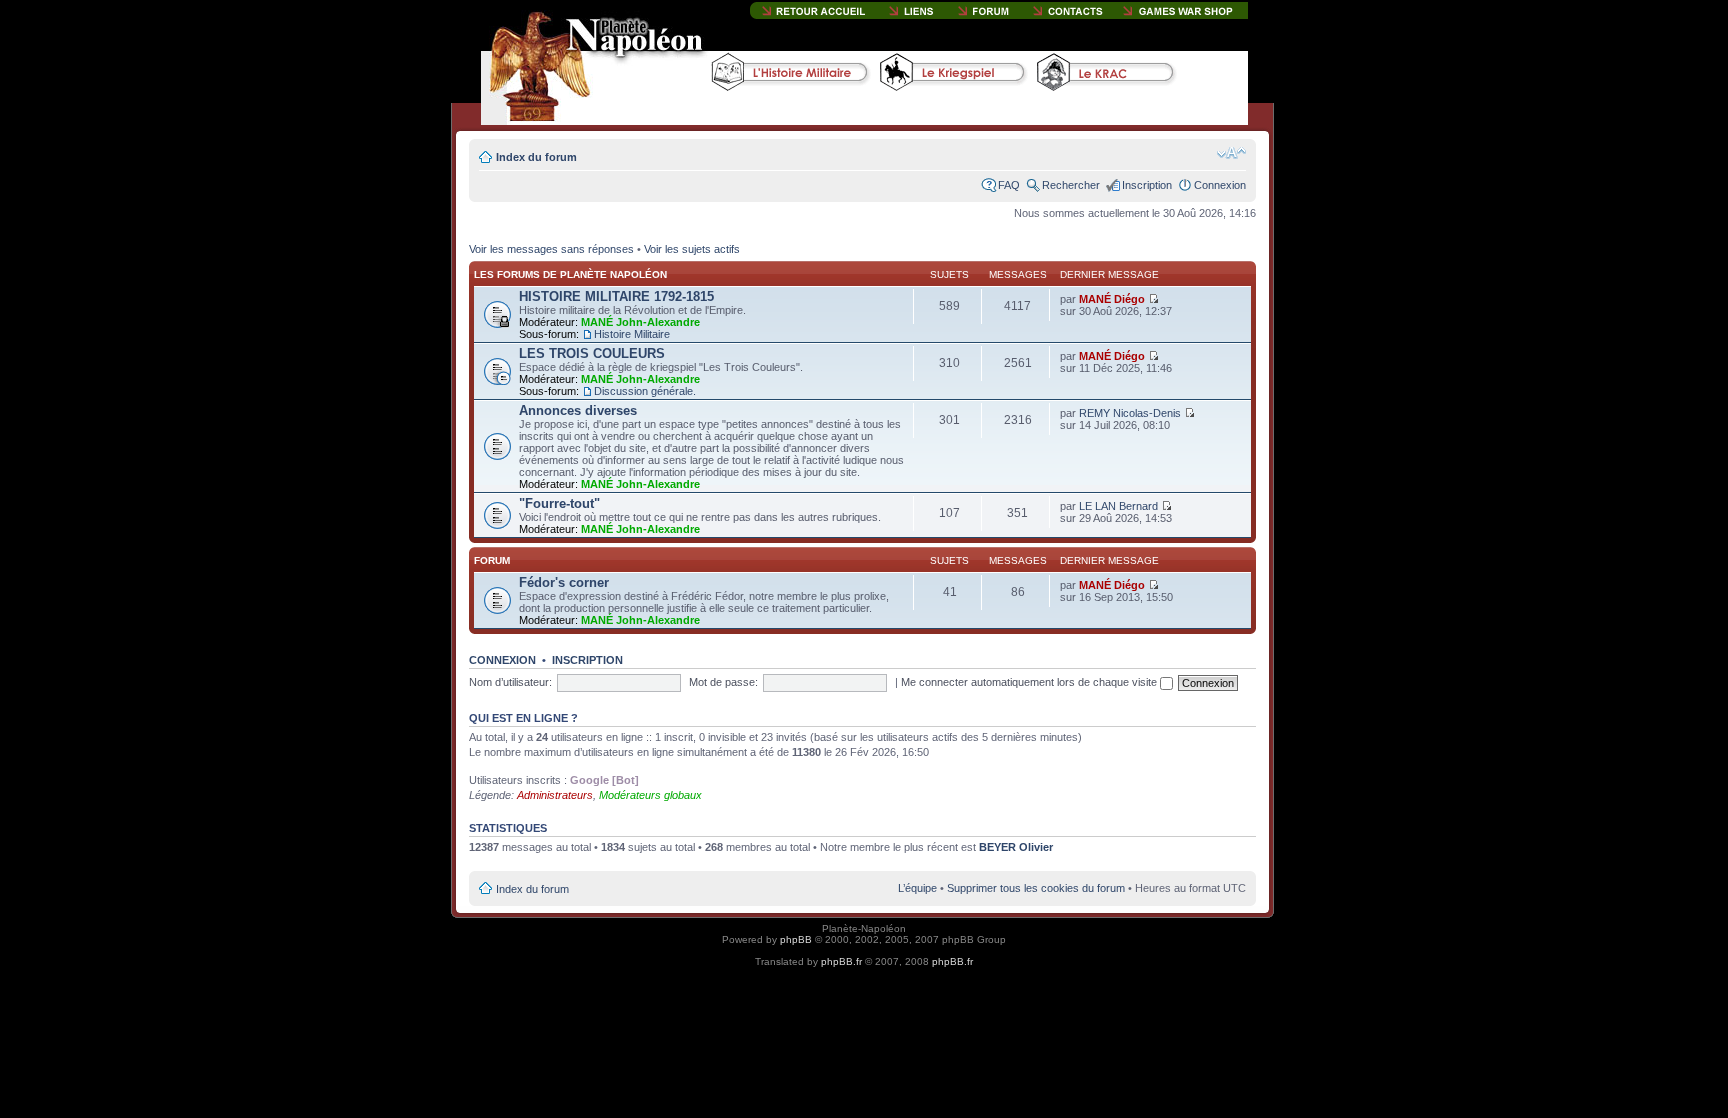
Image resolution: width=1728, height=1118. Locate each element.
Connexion (1220, 185)
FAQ (1009, 185)
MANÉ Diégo (1112, 299)
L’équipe (917, 888)
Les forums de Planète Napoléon (570, 274)
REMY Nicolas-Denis (1130, 413)
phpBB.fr (841, 961)
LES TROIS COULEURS (592, 353)
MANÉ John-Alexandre (640, 322)
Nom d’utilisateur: (510, 682)
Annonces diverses (578, 410)
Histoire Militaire (632, 334)
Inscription (1147, 185)
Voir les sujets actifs (692, 249)
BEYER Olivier (1016, 847)
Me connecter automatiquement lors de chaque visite (1030, 682)
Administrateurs (555, 795)
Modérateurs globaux (650, 795)
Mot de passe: (723, 682)
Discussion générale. (645, 391)
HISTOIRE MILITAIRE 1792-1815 (616, 296)
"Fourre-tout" (559, 503)
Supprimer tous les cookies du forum (1036, 888)
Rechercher (1071, 185)
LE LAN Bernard (1118, 506)
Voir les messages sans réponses (551, 249)
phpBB (796, 939)
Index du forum (536, 157)
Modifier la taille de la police (1231, 153)
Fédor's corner (564, 582)
